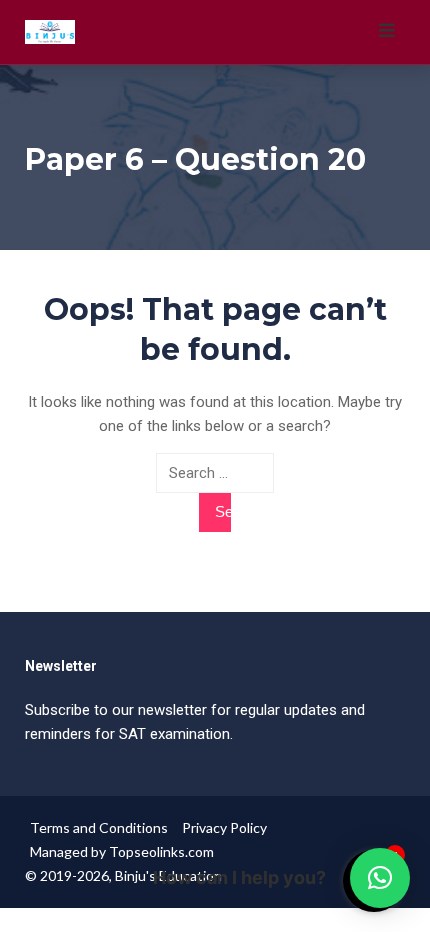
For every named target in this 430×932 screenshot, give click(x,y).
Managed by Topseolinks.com (122, 851)
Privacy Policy (224, 827)
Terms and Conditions (99, 827)
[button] (380, 878)
